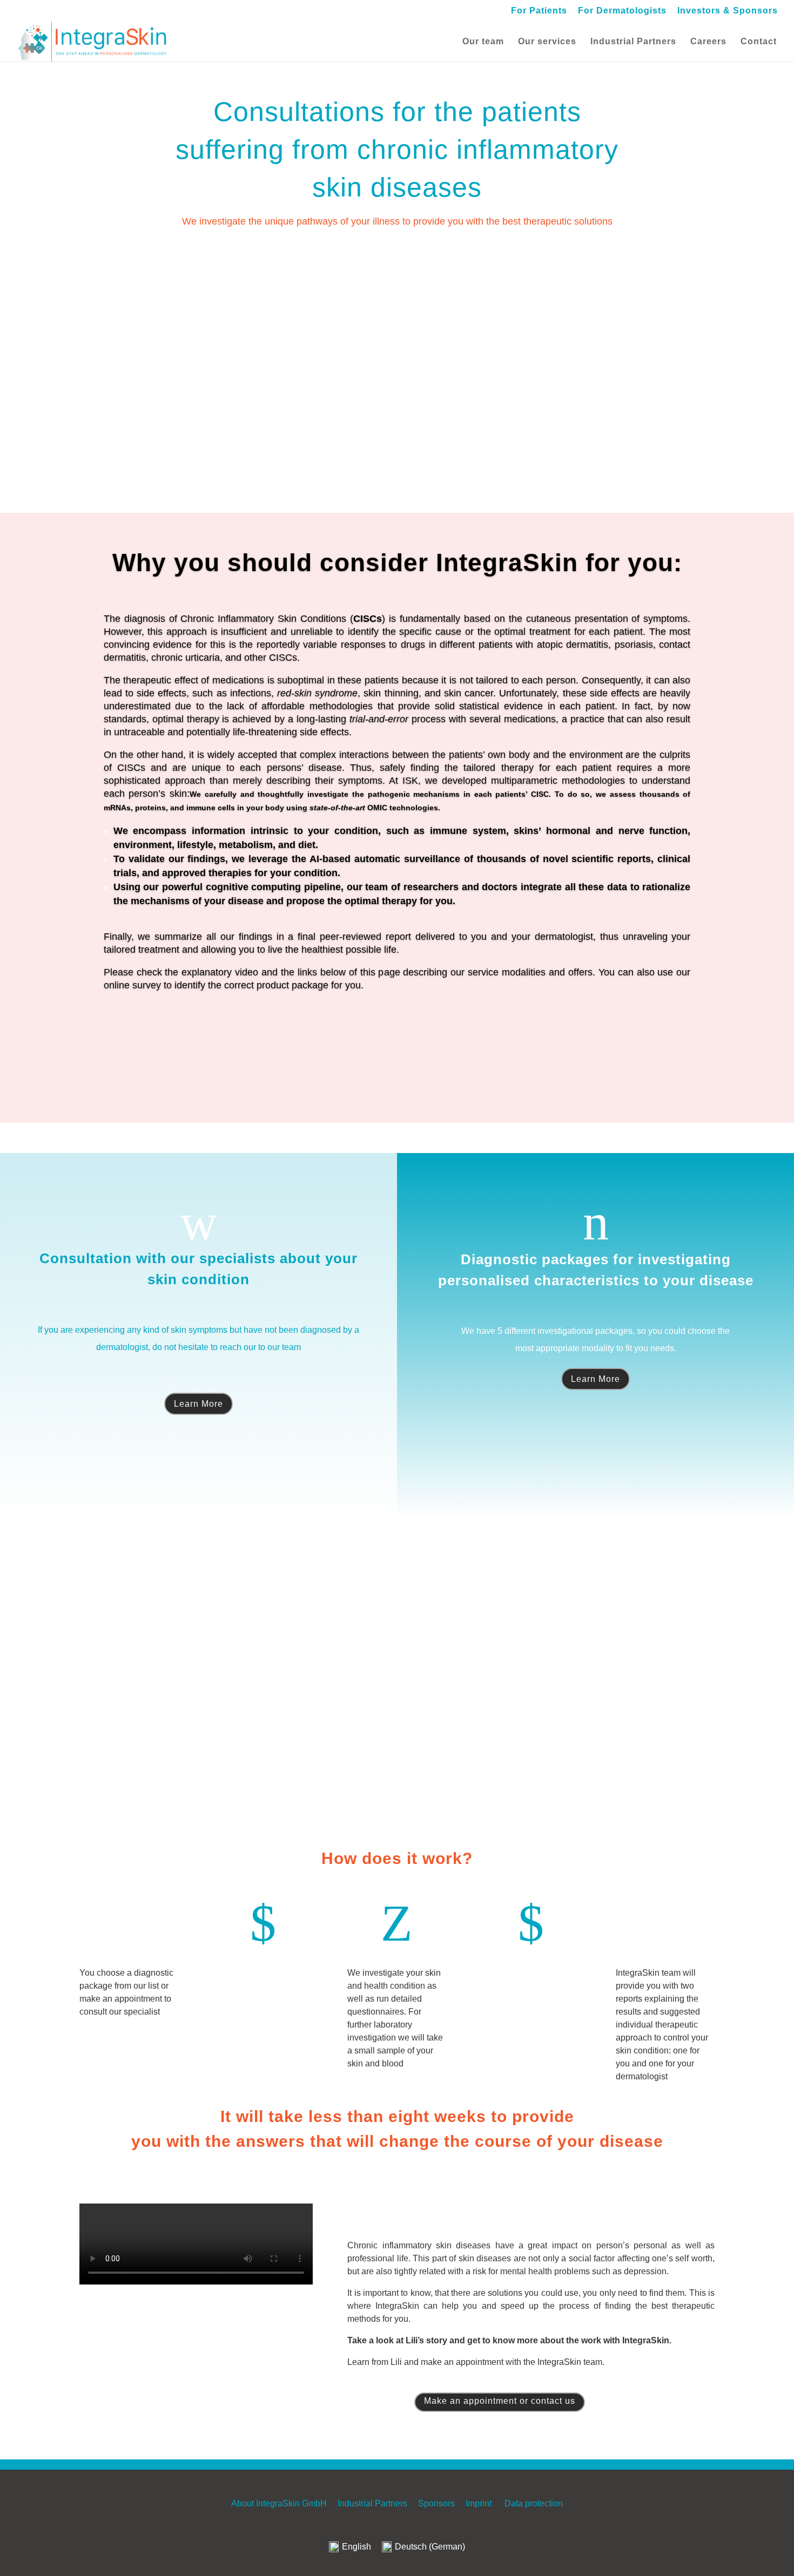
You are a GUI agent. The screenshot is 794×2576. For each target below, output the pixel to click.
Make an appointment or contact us (500, 2401)
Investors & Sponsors (728, 11)
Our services (547, 42)
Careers (708, 42)
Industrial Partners (633, 42)
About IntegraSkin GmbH (279, 2503)
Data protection (534, 2503)
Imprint (479, 2503)
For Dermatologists (622, 11)
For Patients (539, 11)
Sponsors (436, 2503)
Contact (759, 42)
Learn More (198, 1404)
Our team (483, 42)
